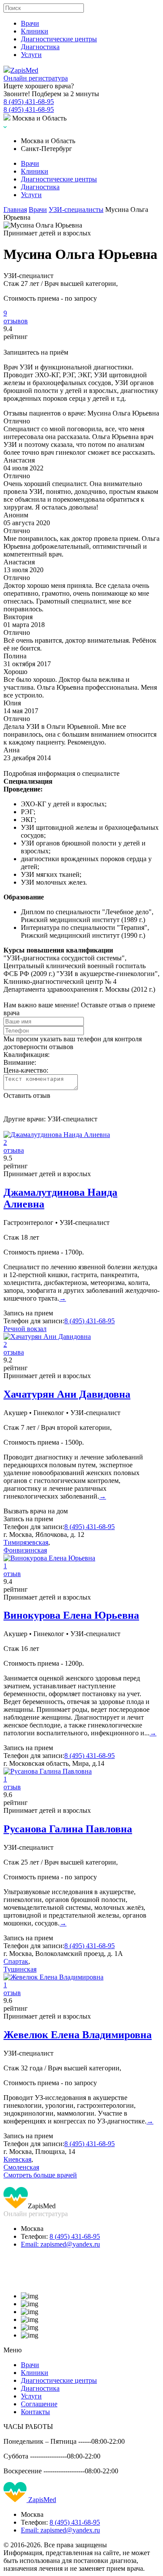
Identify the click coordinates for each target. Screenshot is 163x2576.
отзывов (16, 321)
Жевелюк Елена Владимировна (78, 2035)
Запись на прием (28, 1313)
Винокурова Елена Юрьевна (71, 1615)
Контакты (35, 2412)
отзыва (14, 1150)
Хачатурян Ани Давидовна (67, 1394)
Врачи (30, 23)
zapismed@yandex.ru (60, 2244)
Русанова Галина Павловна (68, 1829)
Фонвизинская (25, 1550)
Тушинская (20, 1969)
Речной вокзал (25, 1329)
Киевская (17, 2159)
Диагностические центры (59, 39)
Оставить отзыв (27, 1095)
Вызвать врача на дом (36, 1511)
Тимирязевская (26, 1542)
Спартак (16, 1961)
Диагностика (40, 47)
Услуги (31, 55)
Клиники (35, 31)
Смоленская (21, 2167)
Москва (32, 2229)
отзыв (12, 1574)
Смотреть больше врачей (40, 2175)
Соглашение (39, 2404)
